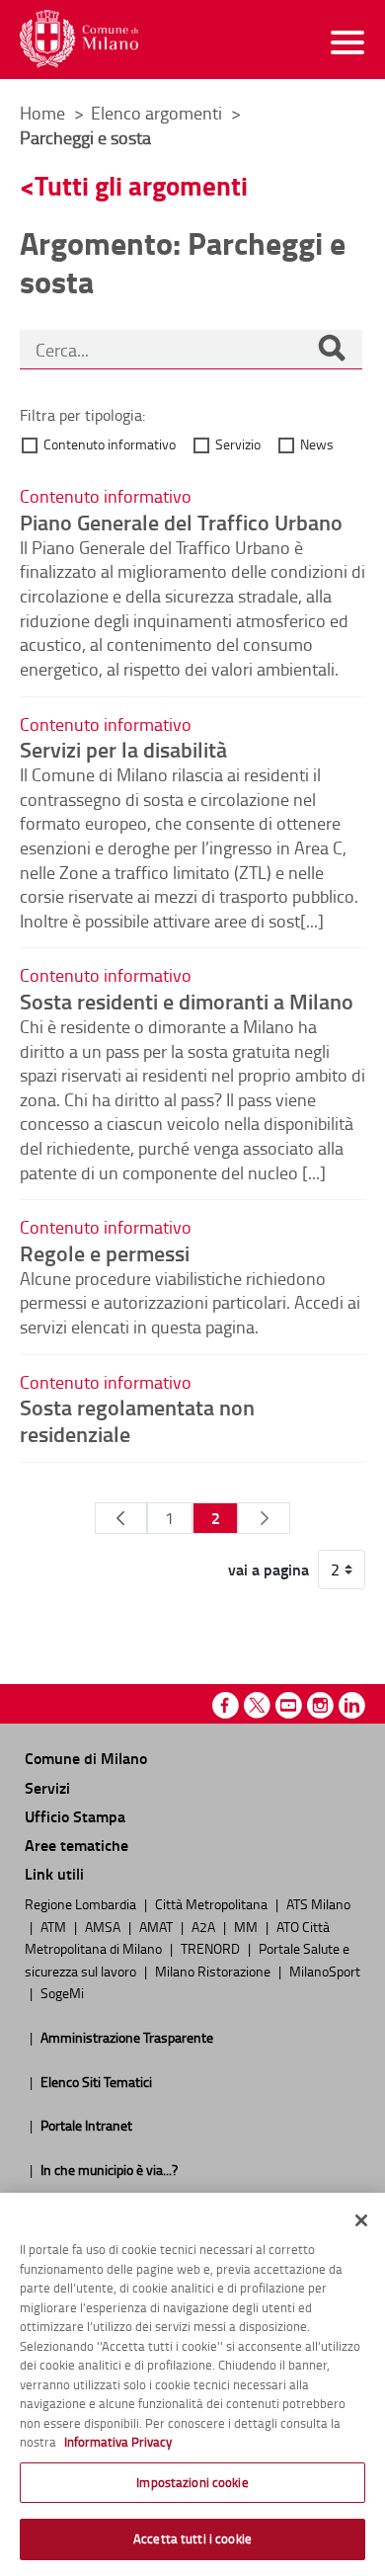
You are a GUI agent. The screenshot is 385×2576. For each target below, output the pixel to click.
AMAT (157, 1926)
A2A (205, 1926)
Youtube (289, 1705)
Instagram (320, 1705)
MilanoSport (325, 1971)
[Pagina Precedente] (121, 1518)
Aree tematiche (77, 1845)
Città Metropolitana (213, 1903)
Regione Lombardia (82, 1903)
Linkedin (352, 1705)
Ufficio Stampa (75, 1816)
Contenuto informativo (110, 444)
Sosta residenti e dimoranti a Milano (187, 1001)
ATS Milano (318, 1903)
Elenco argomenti (158, 113)
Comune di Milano (86, 1758)
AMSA (104, 1926)
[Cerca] (332, 350)
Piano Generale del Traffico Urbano (181, 522)
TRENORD (212, 1948)
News (317, 444)
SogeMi (62, 1992)
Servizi (47, 1787)
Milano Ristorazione (214, 1971)
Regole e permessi (105, 1252)
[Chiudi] (361, 2220)
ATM (55, 1926)
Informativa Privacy (118, 2442)
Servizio (238, 444)
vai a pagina (269, 1570)
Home (42, 113)
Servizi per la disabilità (123, 749)
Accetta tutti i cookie (192, 2538)
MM (247, 1926)
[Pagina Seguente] (264, 1518)
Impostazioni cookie (192, 2482)
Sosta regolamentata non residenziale (137, 1420)
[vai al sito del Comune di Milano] (79, 39)
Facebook (226, 1705)
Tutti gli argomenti (141, 185)
